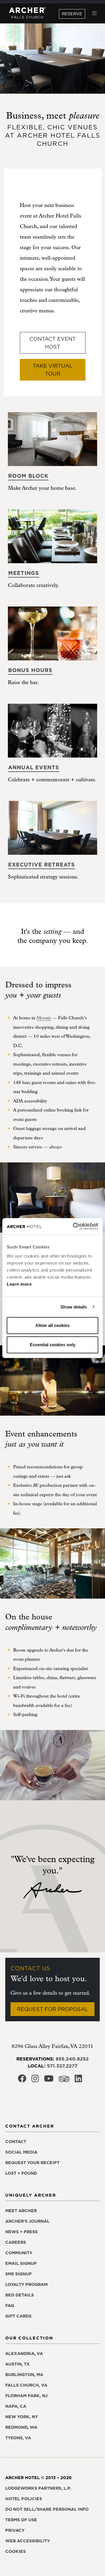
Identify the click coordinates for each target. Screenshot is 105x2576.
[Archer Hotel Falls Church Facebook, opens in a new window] (22, 2080)
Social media (21, 2152)
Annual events (34, 767)
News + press (21, 2232)
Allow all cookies (52, 1325)
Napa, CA (16, 2406)
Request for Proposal (52, 2009)
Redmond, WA (21, 2427)
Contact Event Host (53, 343)
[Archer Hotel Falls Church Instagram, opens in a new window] (35, 2080)
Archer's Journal (27, 2221)
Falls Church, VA (26, 2385)
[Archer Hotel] (27, 13)
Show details (74, 1307)
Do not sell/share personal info (47, 2509)
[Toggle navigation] (95, 13)
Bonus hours (30, 670)
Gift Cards (18, 2316)
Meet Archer (21, 2211)
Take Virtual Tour (53, 370)
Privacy (15, 2530)
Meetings (24, 573)
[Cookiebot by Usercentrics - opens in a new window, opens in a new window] (74, 1226)
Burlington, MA (24, 2375)
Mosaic (44, 1018)
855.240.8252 (72, 2059)
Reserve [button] (72, 14)
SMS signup (19, 2274)
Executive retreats (42, 865)
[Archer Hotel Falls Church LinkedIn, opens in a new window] (78, 2080)
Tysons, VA (18, 2438)
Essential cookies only (52, 1345)
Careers (16, 2242)
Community (19, 2253)
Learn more (19, 1284)
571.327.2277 (62, 2066)
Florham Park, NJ (26, 2396)
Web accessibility (28, 2541)
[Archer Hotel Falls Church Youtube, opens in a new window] (49, 2080)
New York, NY (22, 2417)
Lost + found (21, 2173)
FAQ (10, 2306)
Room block (28, 476)
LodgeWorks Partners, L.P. (38, 2488)
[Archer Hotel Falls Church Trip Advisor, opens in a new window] (64, 2081)
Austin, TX (17, 2364)
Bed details (20, 2295)
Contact (16, 2142)
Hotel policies (24, 2499)
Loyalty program (26, 2284)
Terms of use (21, 2520)
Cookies (15, 2551)
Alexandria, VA (24, 2354)
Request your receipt (32, 2163)
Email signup (21, 2263)
